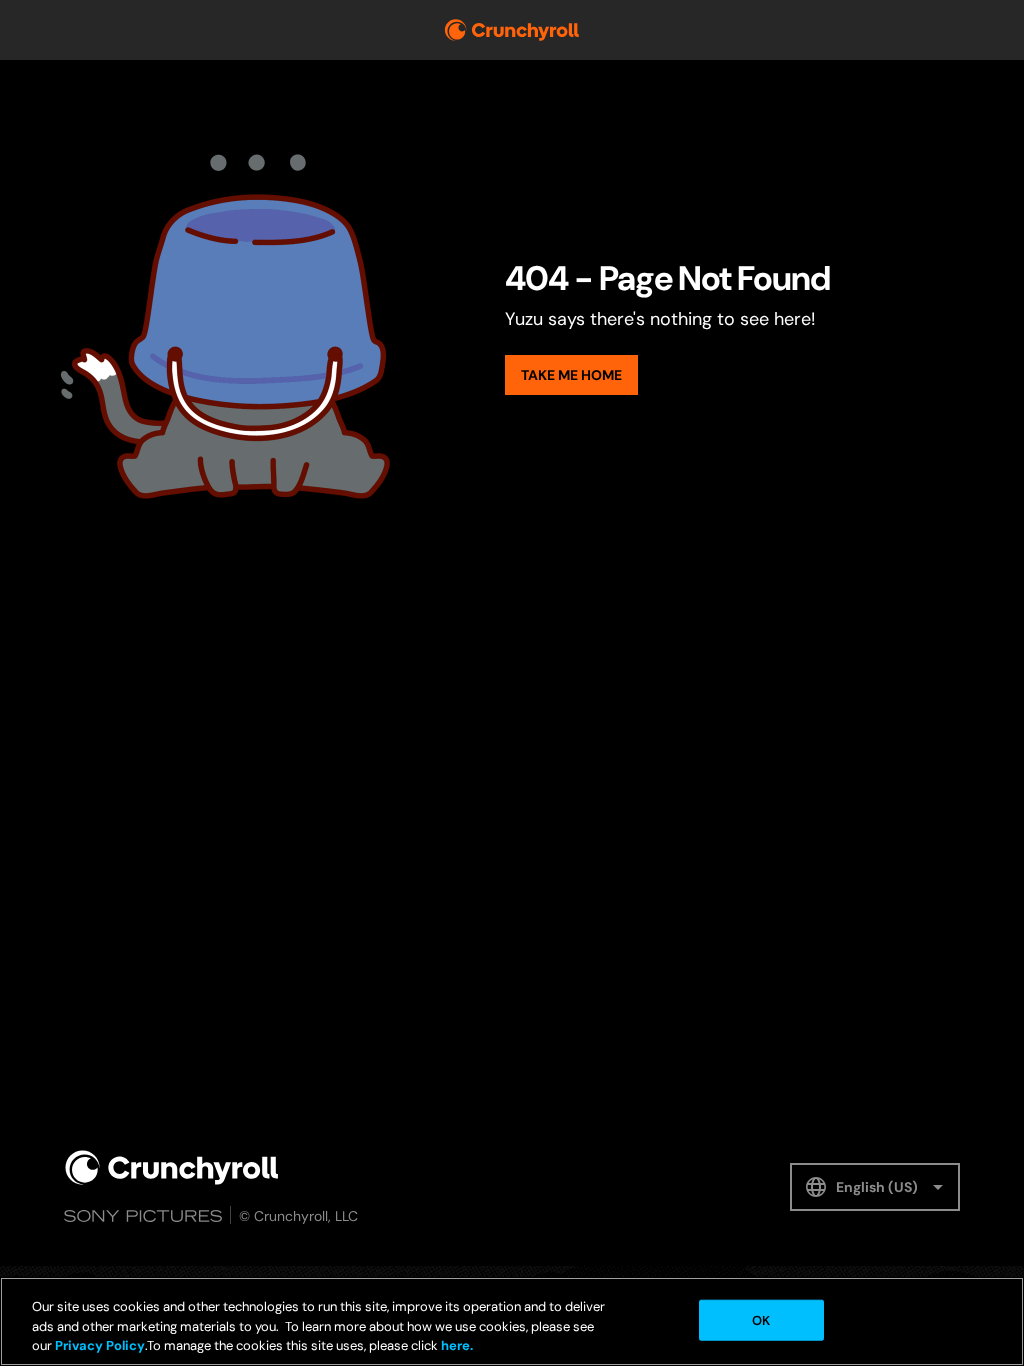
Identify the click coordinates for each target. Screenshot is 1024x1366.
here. (455, 1345)
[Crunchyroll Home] (172, 1167)
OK (761, 1319)
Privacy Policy (100, 1345)
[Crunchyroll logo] (512, 30)
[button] (875, 1187)
